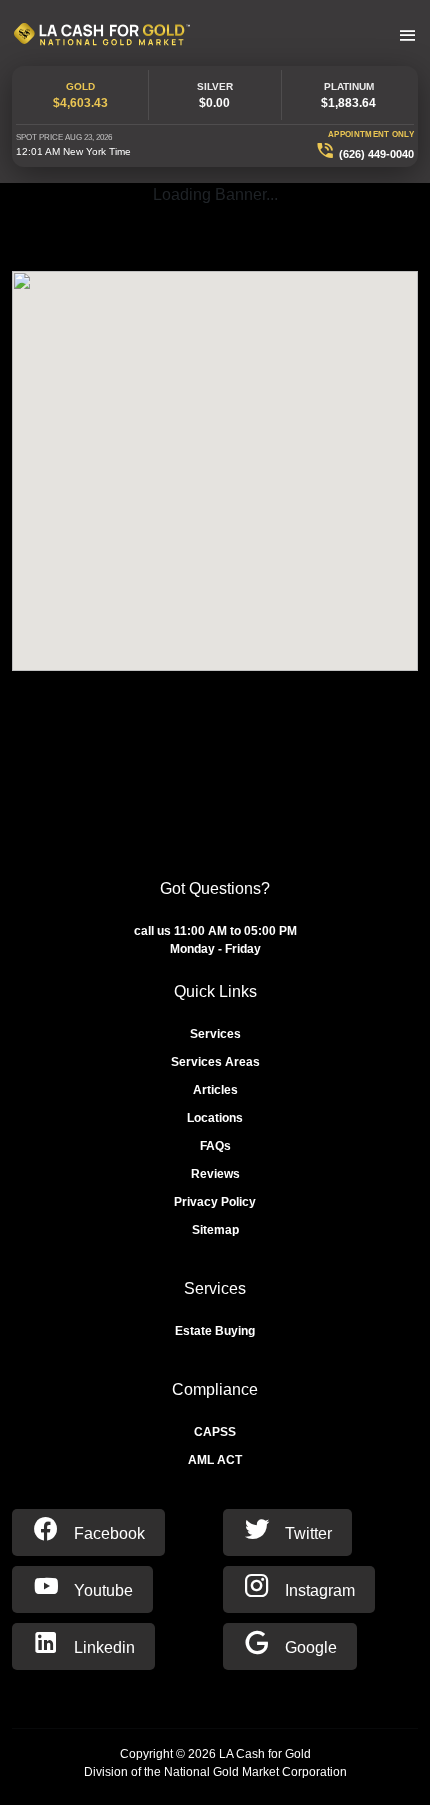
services (215, 1034)
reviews (215, 1174)
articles (215, 1090)
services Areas (215, 1062)
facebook (107, 1533)
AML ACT (215, 1460)
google (309, 1647)
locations (215, 1118)
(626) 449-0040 (376, 154)
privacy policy (215, 1202)
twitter (306, 1533)
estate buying (215, 1331)
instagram (318, 1590)
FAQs (215, 1146)
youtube (101, 1590)
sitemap (215, 1230)
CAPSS (215, 1432)
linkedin (102, 1647)
